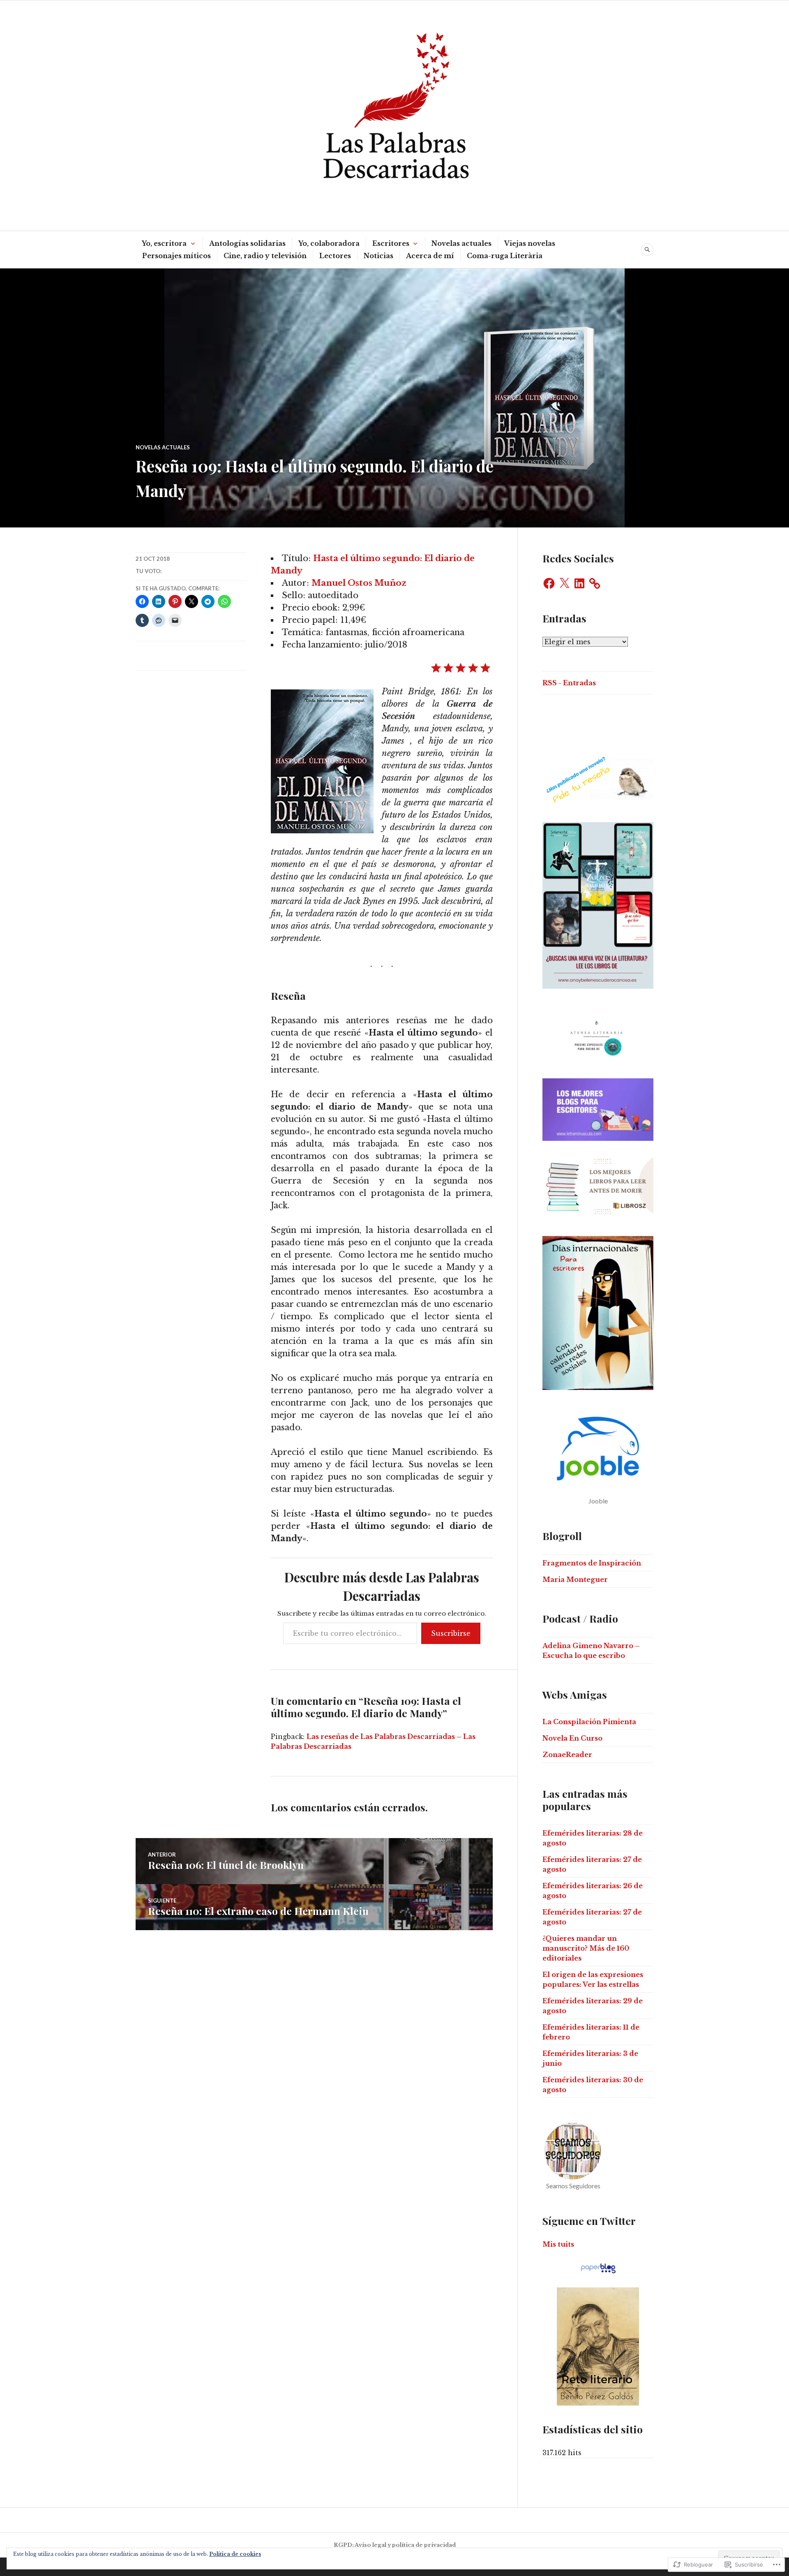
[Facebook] (549, 583)
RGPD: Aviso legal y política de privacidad (395, 2545)
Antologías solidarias (247, 243)
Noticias (378, 256)
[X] (564, 583)
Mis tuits (558, 2244)
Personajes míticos (176, 256)
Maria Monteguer (575, 1579)
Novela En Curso (572, 1738)
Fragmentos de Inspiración (592, 1563)
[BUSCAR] (647, 250)
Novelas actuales (461, 243)
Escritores (391, 243)
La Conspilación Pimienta (589, 1722)
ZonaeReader (567, 1755)
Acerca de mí (430, 256)
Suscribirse (451, 1633)
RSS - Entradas (569, 683)
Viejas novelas (530, 243)
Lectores (335, 256)
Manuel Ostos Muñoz (359, 583)
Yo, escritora (164, 243)
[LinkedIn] (579, 583)
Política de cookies (235, 2554)
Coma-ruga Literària (505, 256)
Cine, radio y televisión (265, 256)
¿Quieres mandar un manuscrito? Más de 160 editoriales (586, 1948)
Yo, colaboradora (329, 243)
